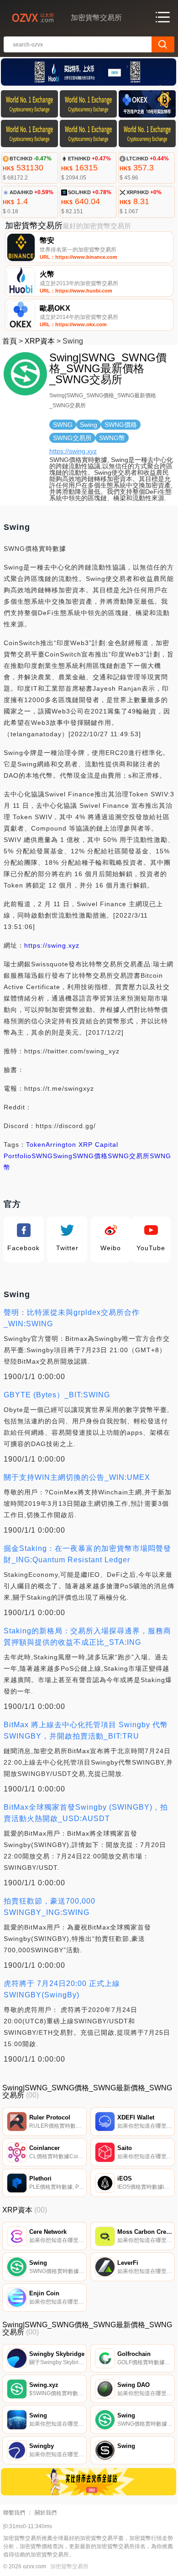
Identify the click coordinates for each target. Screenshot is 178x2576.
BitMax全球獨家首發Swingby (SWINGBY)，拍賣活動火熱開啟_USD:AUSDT (86, 1813)
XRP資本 (40, 341)
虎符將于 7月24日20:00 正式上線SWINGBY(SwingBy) (62, 1989)
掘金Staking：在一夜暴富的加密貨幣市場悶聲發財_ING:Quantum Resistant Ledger (87, 1554)
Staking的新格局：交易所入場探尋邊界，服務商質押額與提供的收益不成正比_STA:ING (87, 1637)
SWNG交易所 (129, 1156)
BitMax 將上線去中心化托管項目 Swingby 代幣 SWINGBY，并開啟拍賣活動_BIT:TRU (86, 1730)
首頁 (10, 341)
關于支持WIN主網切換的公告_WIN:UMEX (77, 1477)
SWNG (42, 1156)
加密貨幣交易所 (69, 2566)
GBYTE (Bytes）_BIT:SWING (57, 1395)
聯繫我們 (14, 2513)
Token (36, 1144)
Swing (63, 1156)
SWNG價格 (90, 1156)
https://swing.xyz (73, 451)
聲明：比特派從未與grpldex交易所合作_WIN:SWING (72, 1318)
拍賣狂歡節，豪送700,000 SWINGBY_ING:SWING (50, 1907)
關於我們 (46, 2513)
